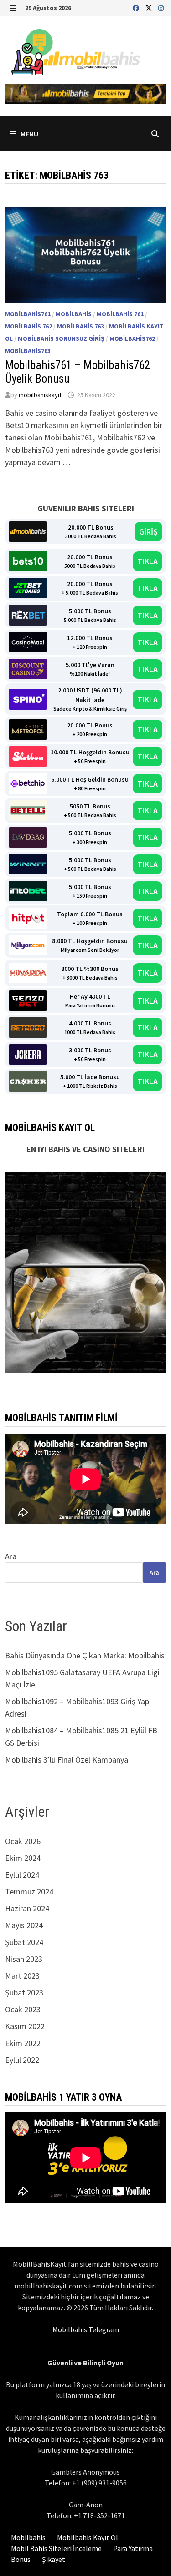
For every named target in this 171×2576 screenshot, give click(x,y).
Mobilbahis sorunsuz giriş (61, 338)
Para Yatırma (133, 2548)
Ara (11, 1556)
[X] (150, 8)
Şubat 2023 (24, 1993)
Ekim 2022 (23, 2043)
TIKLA (148, 561)
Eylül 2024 (22, 1875)
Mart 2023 (22, 1976)
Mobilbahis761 (28, 314)
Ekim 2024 (23, 1858)
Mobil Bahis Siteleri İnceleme (56, 2548)
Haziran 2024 (27, 1908)
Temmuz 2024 (29, 1892)
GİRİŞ (148, 532)
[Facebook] (137, 8)
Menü (29, 134)
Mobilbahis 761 (120, 314)
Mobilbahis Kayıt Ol (88, 2537)
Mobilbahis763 (28, 351)
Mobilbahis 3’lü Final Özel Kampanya (67, 1760)
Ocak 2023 (23, 2009)
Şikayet (54, 2559)
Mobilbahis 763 (80, 326)
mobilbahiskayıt (40, 395)
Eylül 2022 (22, 2060)
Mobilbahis (74, 314)
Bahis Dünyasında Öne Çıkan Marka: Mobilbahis (85, 1655)
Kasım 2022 (25, 2026)
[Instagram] (161, 8)
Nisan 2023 (24, 1959)
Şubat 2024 (24, 1942)
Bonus (21, 2559)
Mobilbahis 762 (28, 326)
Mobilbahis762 (132, 338)
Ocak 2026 (23, 1841)
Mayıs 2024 (24, 1925)
